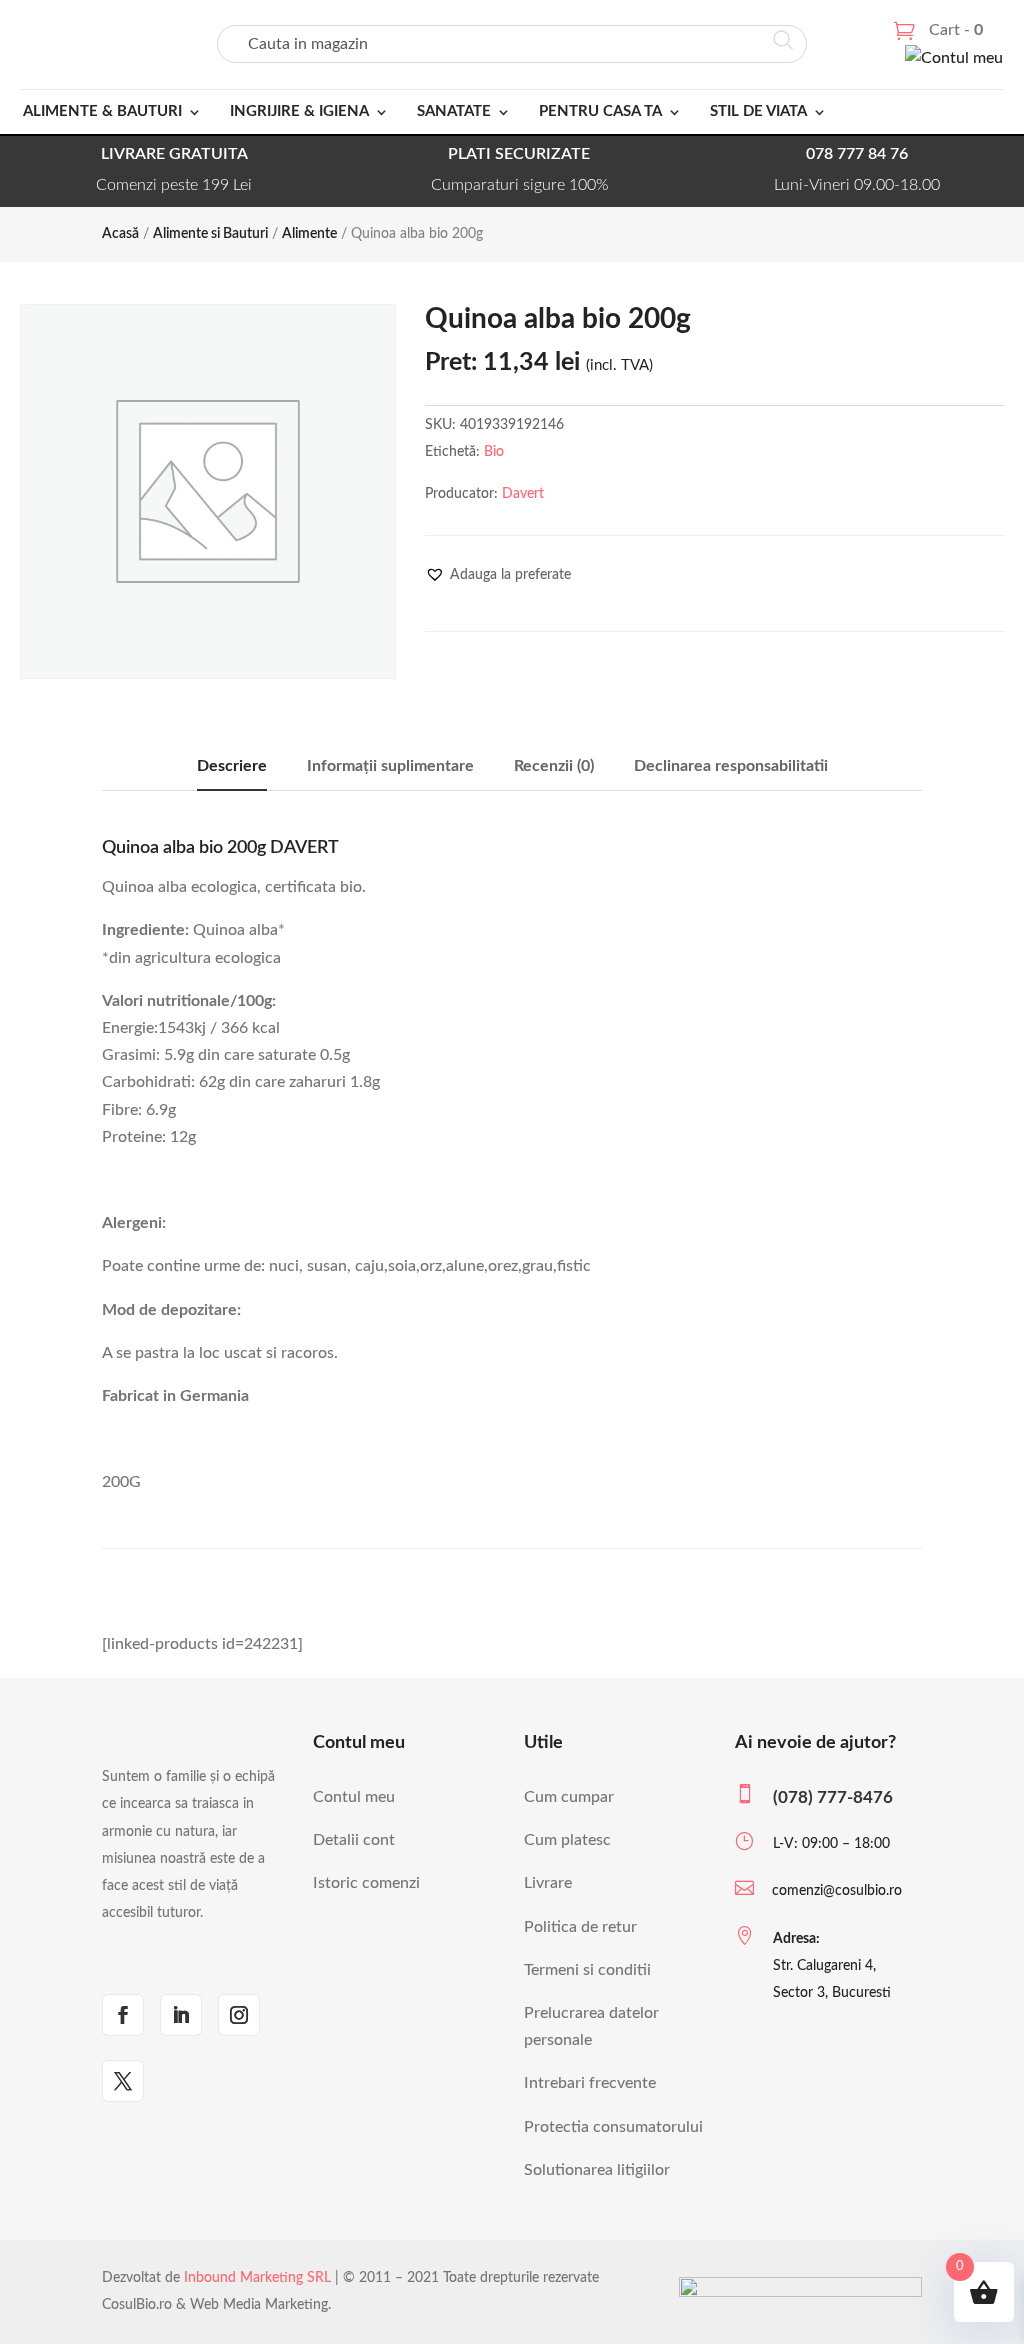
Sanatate (454, 111)
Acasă (120, 234)
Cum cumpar (569, 1797)
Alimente (309, 234)
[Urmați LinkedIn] (181, 2015)
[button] (498, 575)
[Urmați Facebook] (123, 2015)
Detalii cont (354, 1840)
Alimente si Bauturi (210, 234)
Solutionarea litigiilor (597, 2170)
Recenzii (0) (554, 766)
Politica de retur (580, 1927)
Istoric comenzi (366, 1883)
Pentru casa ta (600, 111)
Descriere (232, 766)
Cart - (956, 30)
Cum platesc (567, 1840)
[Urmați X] (123, 2081)
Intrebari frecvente (590, 2083)
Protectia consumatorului (613, 2127)
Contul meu (354, 1797)
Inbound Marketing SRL (257, 2278)
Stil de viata (758, 111)
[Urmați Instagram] (239, 2015)
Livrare (548, 1883)
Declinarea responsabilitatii (731, 766)
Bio (494, 452)
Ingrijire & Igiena (299, 111)
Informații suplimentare (390, 766)
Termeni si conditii (587, 1970)
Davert (523, 494)
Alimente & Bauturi (102, 111)
